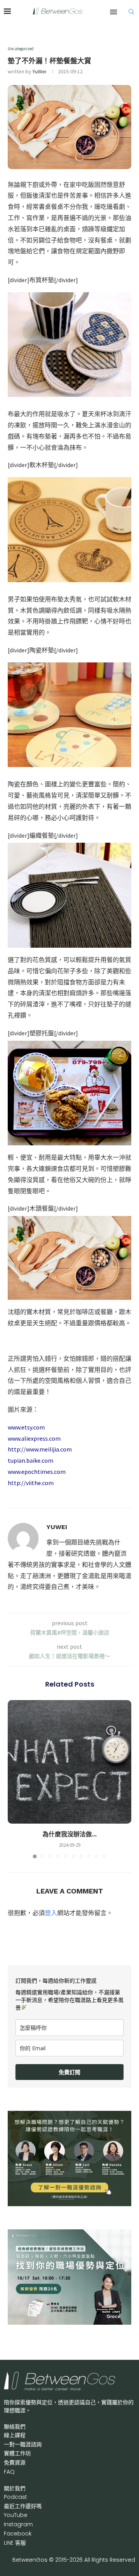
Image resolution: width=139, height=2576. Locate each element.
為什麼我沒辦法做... (69, 1834)
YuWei (39, 71)
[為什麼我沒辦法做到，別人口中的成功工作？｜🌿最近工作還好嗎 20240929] (69, 1762)
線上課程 (15, 2435)
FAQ (9, 2472)
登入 (51, 1913)
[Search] (131, 12)
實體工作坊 (17, 2453)
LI (15, 2543)
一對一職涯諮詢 (23, 2444)
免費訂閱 (69, 2072)
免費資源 (15, 2463)
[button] (14, 1779)
